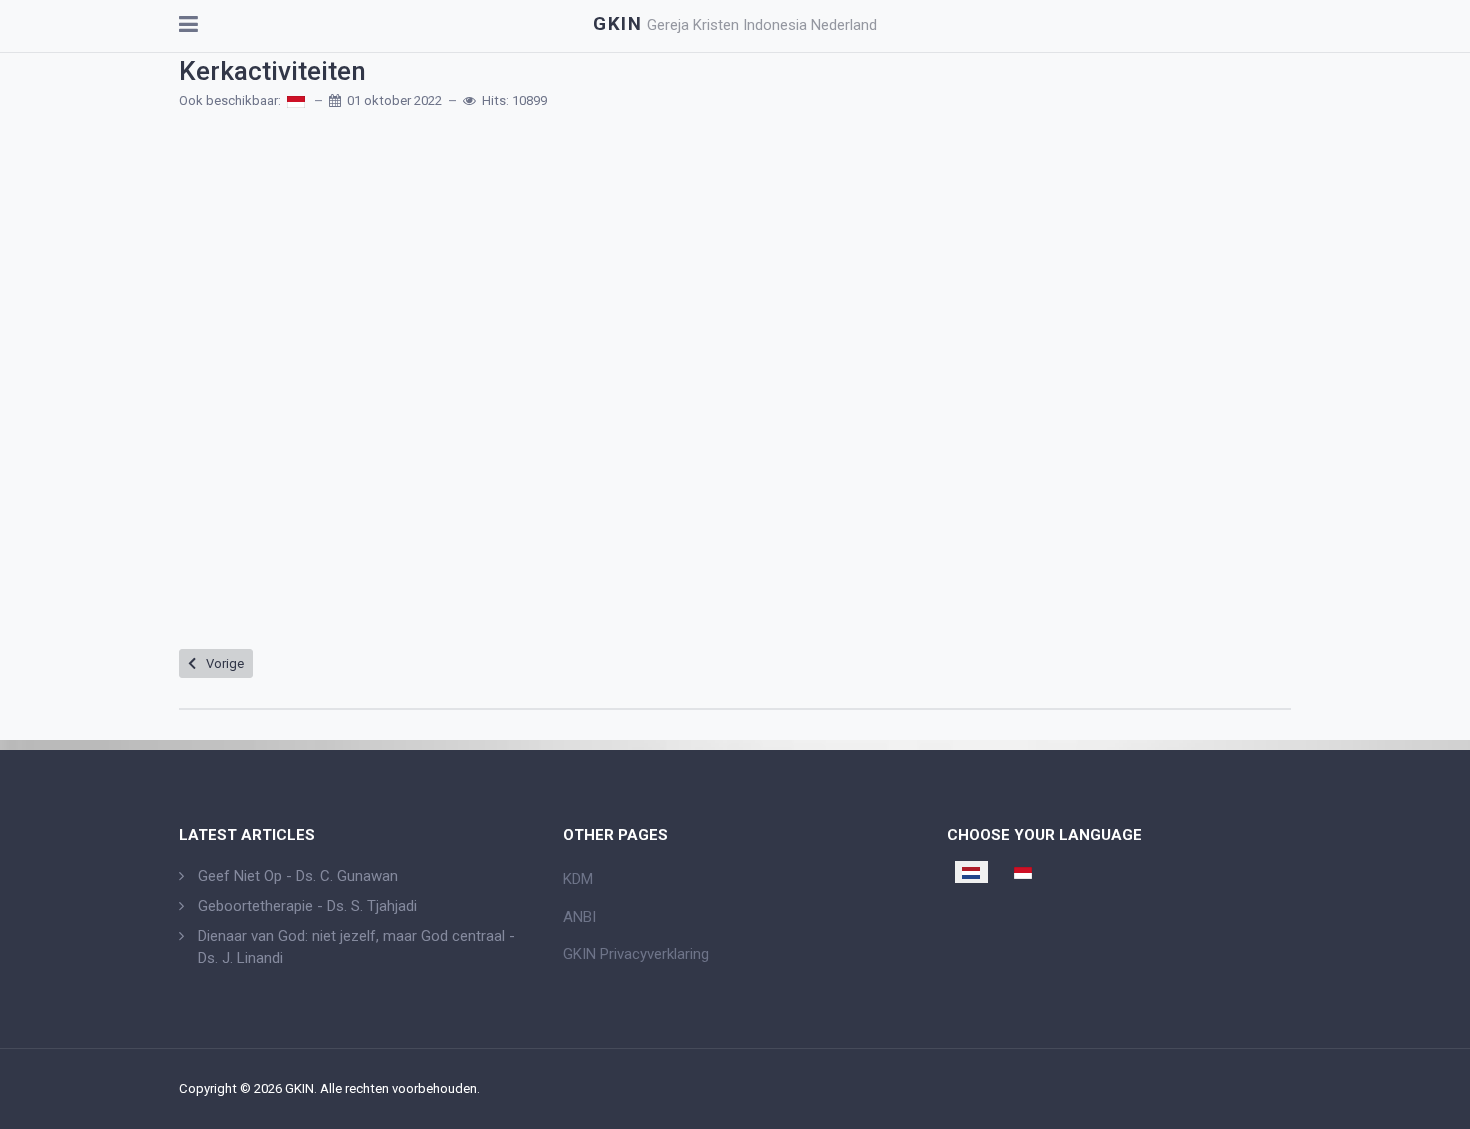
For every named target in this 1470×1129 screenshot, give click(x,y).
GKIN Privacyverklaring (636, 954)
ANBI (579, 917)
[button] (188, 26)
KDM (578, 879)
